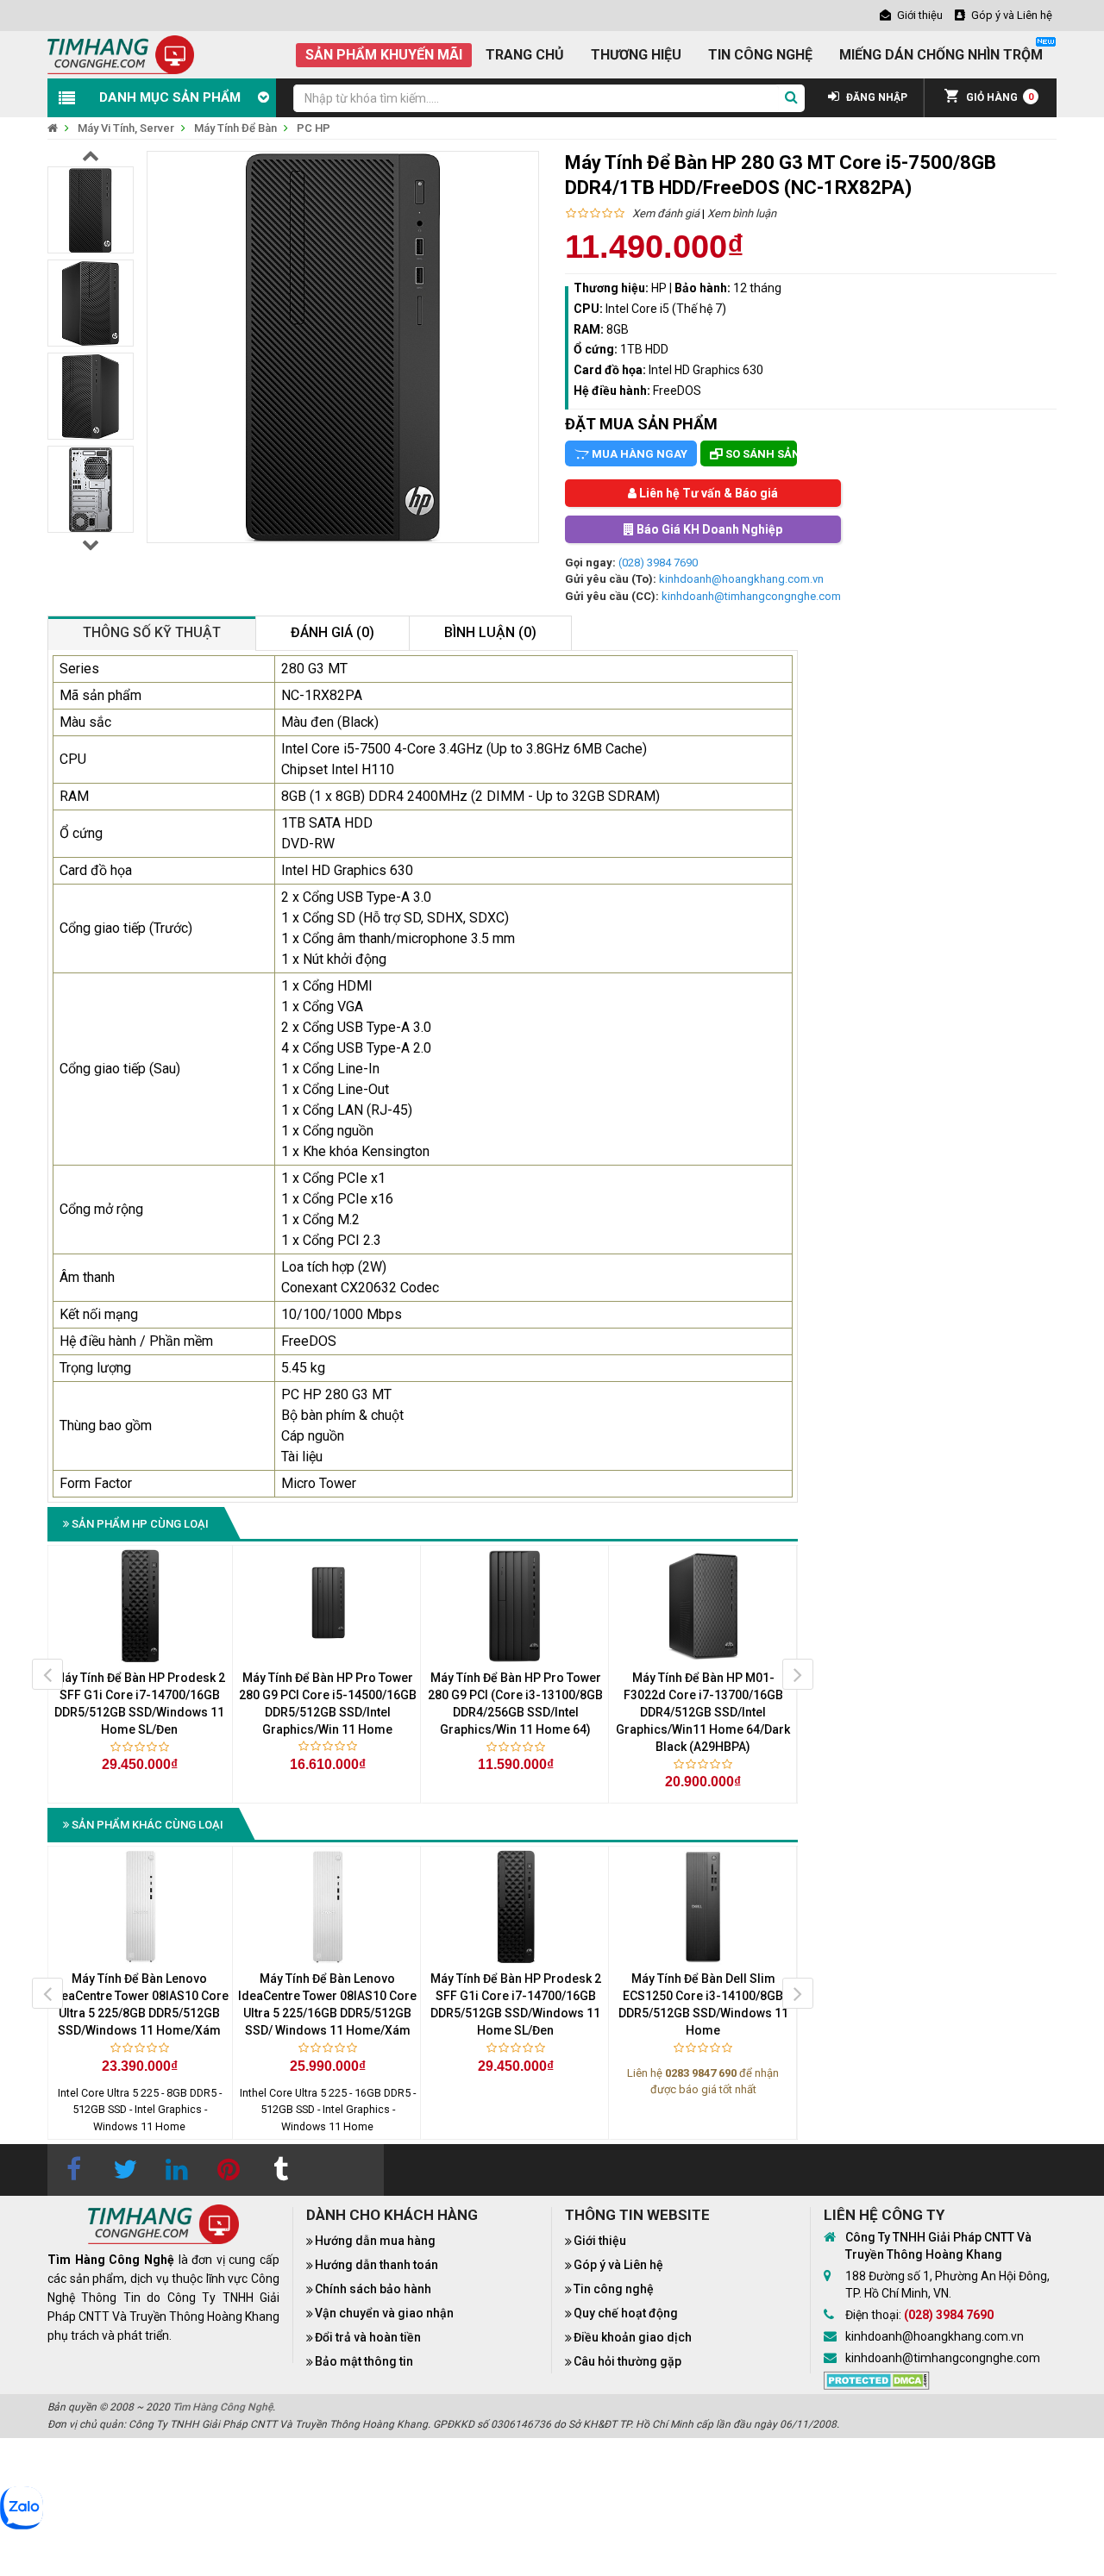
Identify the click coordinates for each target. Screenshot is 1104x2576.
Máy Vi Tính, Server (126, 128)
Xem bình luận (742, 213)
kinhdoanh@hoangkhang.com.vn (741, 579)
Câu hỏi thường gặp (627, 2361)
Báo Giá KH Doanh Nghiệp (708, 529)
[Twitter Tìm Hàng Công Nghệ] (125, 2170)
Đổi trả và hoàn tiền (368, 2337)
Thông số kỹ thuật (152, 632)
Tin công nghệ (614, 2289)
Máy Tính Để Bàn (235, 128)
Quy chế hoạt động (626, 2313)
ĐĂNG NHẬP (875, 97)
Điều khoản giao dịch (633, 2337)
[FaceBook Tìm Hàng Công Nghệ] (73, 2170)
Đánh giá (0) (332, 632)
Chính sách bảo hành (373, 2289)
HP (659, 288)
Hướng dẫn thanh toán (376, 2265)
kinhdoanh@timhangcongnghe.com (751, 596)
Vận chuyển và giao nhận (384, 2313)
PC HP (314, 128)
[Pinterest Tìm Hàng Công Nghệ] (229, 2170)
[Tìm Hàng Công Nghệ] (121, 54)
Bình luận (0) (490, 632)
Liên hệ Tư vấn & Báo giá (707, 493)
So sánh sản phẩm (760, 454)
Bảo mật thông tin (364, 2361)
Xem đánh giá (666, 213)
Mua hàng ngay (638, 454)
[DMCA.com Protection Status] (877, 2379)
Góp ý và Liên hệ (618, 2265)
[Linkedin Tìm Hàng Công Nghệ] (177, 2170)
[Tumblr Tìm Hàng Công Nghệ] (280, 2170)
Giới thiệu (600, 2241)
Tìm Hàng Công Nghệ (223, 2407)
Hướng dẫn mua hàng (375, 2241)
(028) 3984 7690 (658, 563)
